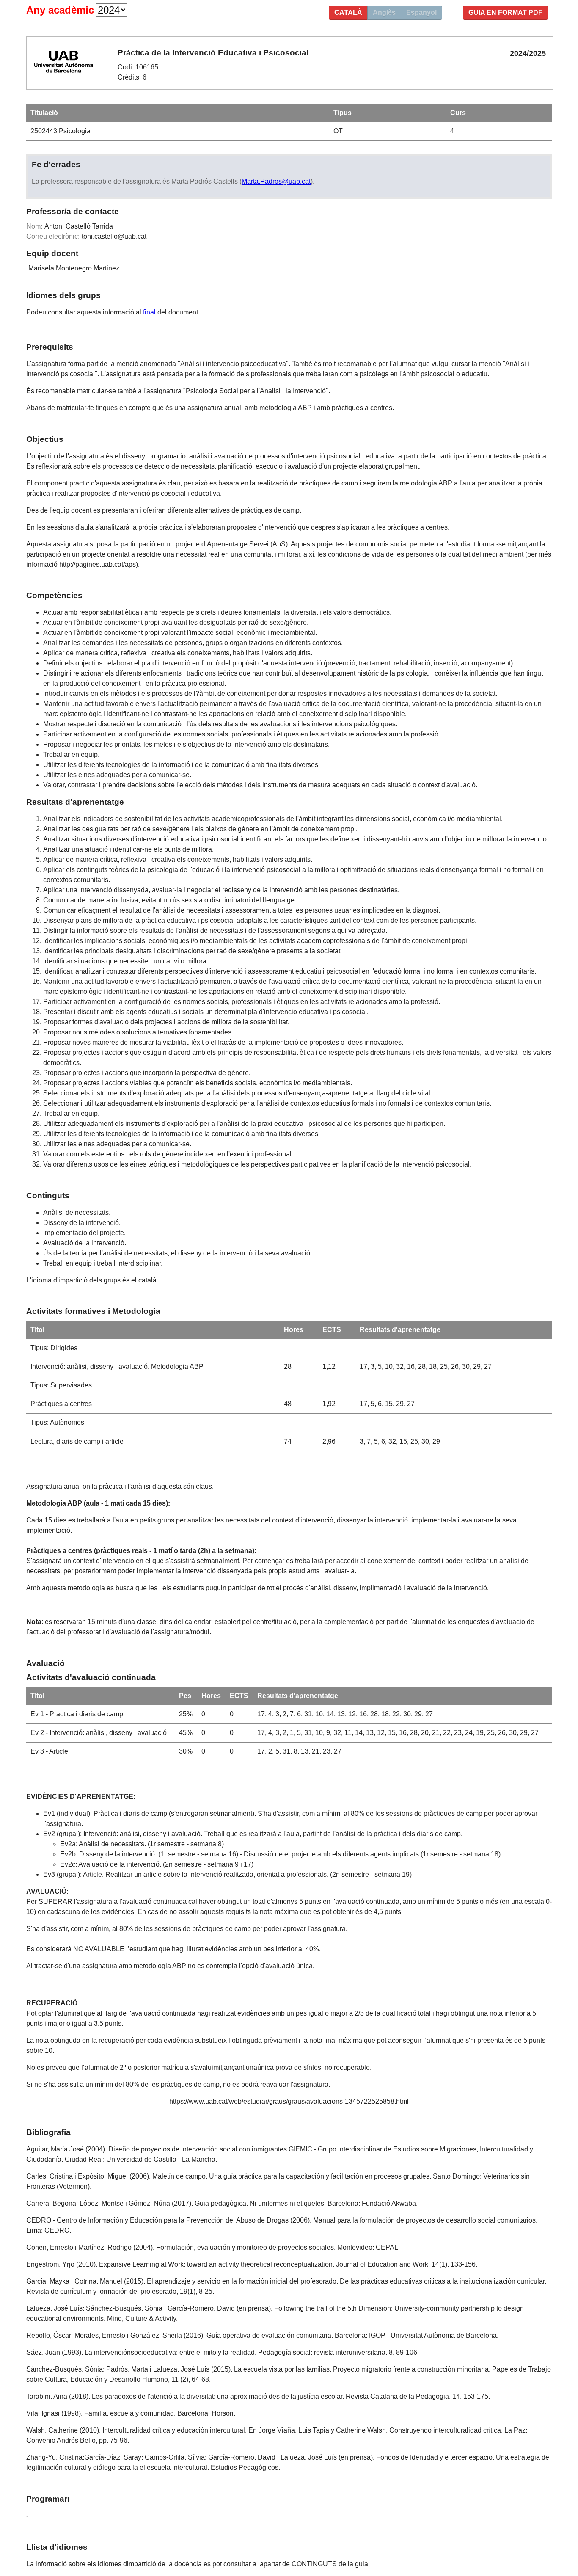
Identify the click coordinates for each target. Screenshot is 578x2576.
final (149, 312)
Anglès (384, 12)
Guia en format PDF (505, 12)
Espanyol (421, 12)
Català (348, 12)
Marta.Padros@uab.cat (276, 181)
